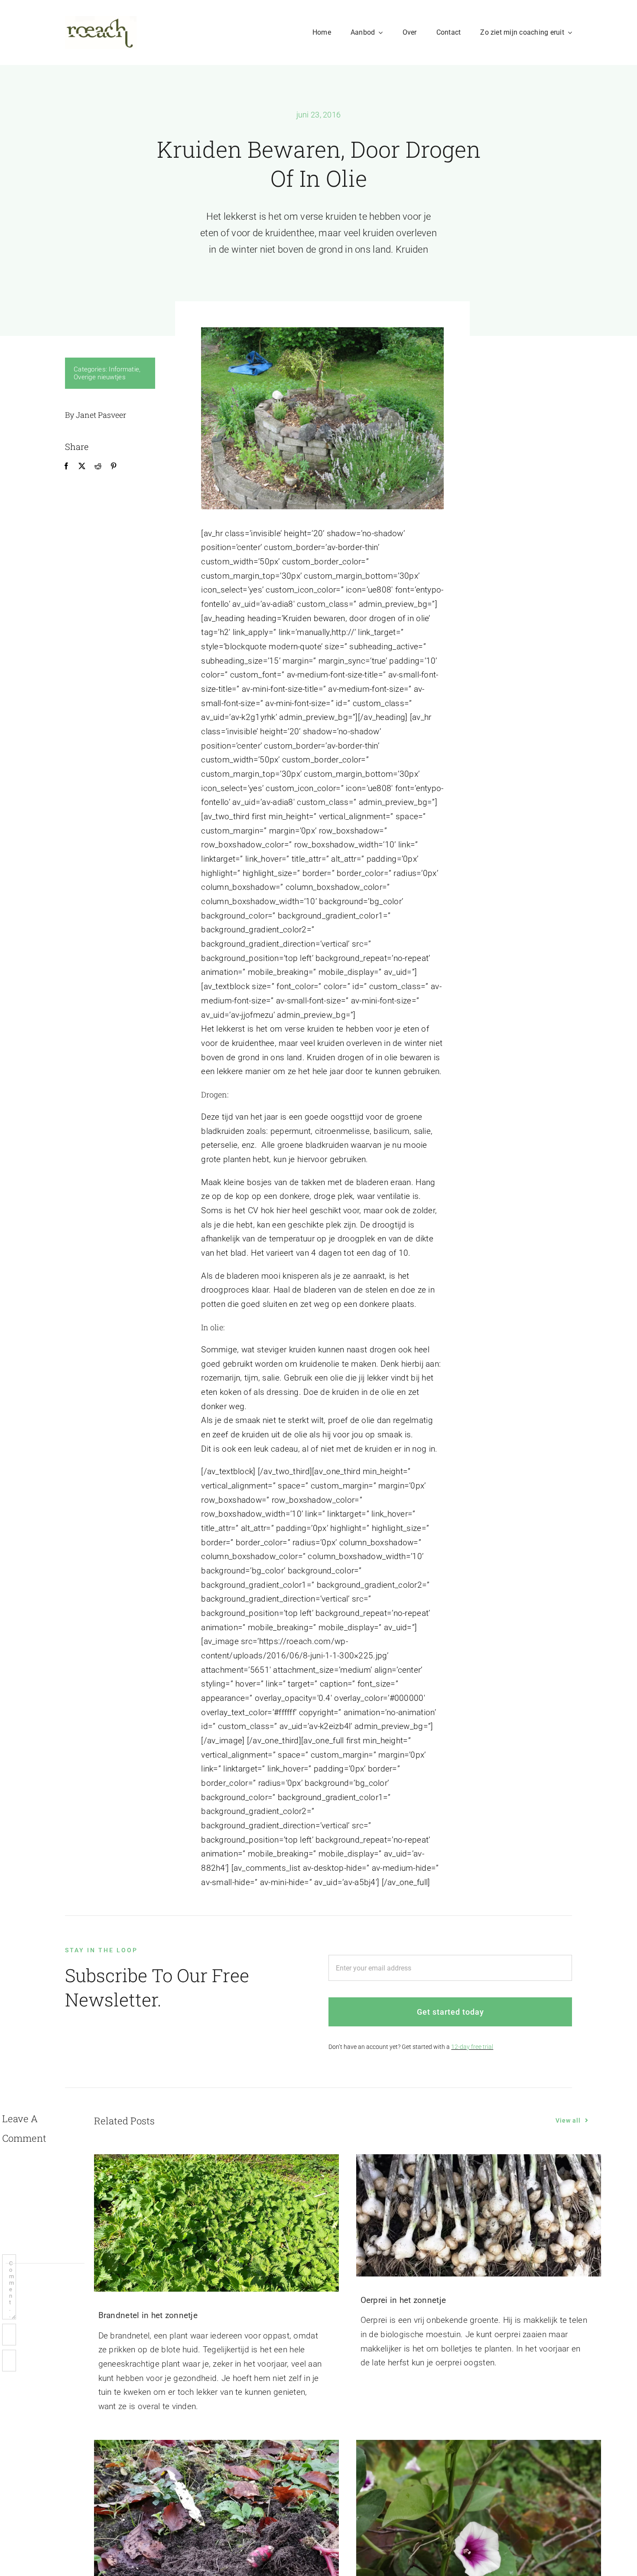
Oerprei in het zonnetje (403, 2300)
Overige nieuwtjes (100, 377)
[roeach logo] (101, 20)
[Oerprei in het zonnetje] (479, 2216)
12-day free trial (472, 2047)
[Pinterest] (114, 466)
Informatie (124, 369)
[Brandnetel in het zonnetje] (216, 2223)
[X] (82, 466)
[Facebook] (66, 466)
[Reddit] (98, 466)
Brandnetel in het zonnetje (148, 2315)
